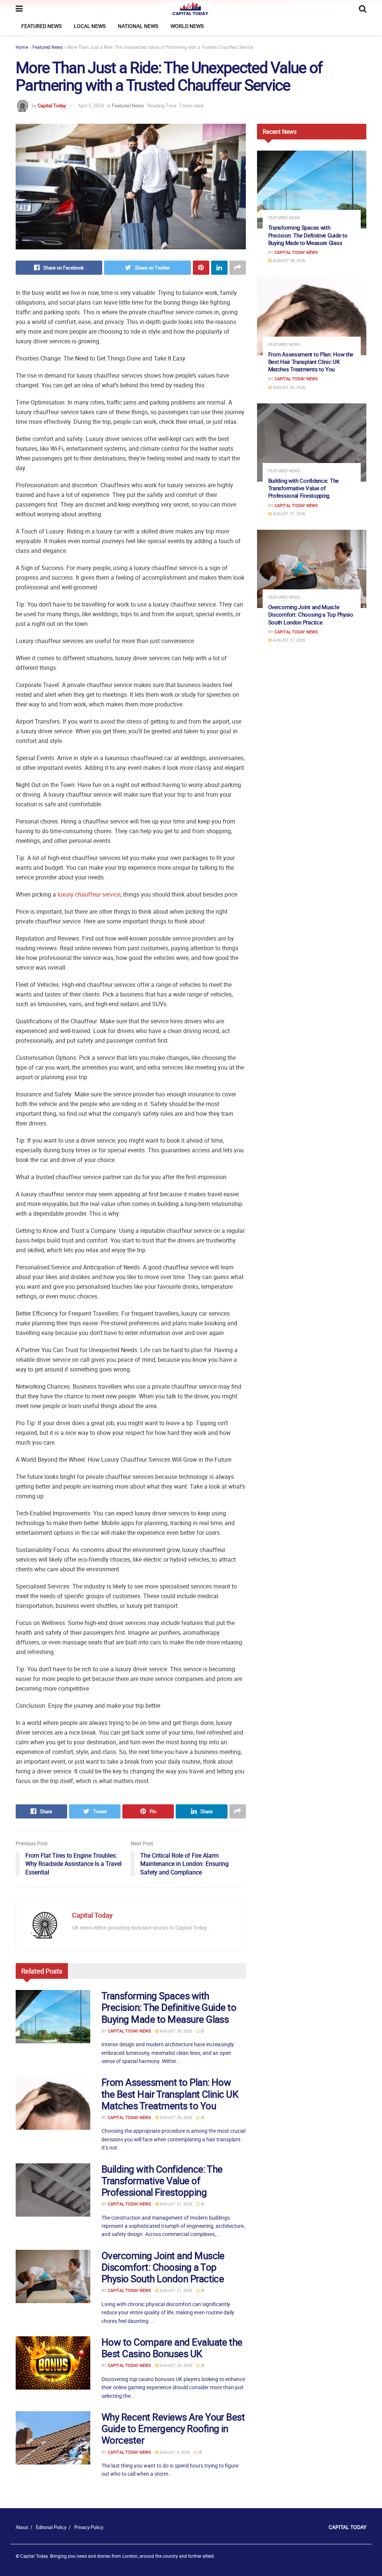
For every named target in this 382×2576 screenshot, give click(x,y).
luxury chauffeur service (89, 894)
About (22, 2527)
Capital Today (52, 106)
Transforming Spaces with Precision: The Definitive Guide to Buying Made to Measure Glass (169, 2007)
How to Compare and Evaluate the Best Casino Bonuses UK (172, 2348)
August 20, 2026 (175, 2365)
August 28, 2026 (175, 2031)
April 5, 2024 (91, 106)
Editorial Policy (51, 2527)
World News (187, 26)
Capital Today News (129, 2031)
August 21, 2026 (175, 2204)
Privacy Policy (89, 2527)
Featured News (41, 26)
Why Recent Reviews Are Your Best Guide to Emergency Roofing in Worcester (173, 2429)
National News (138, 26)
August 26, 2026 (175, 2117)
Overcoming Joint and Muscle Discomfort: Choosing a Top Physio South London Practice (163, 2267)
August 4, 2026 (174, 2452)
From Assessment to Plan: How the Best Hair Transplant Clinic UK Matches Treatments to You (170, 2094)
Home (22, 47)
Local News (90, 26)
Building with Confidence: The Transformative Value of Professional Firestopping (162, 2181)
